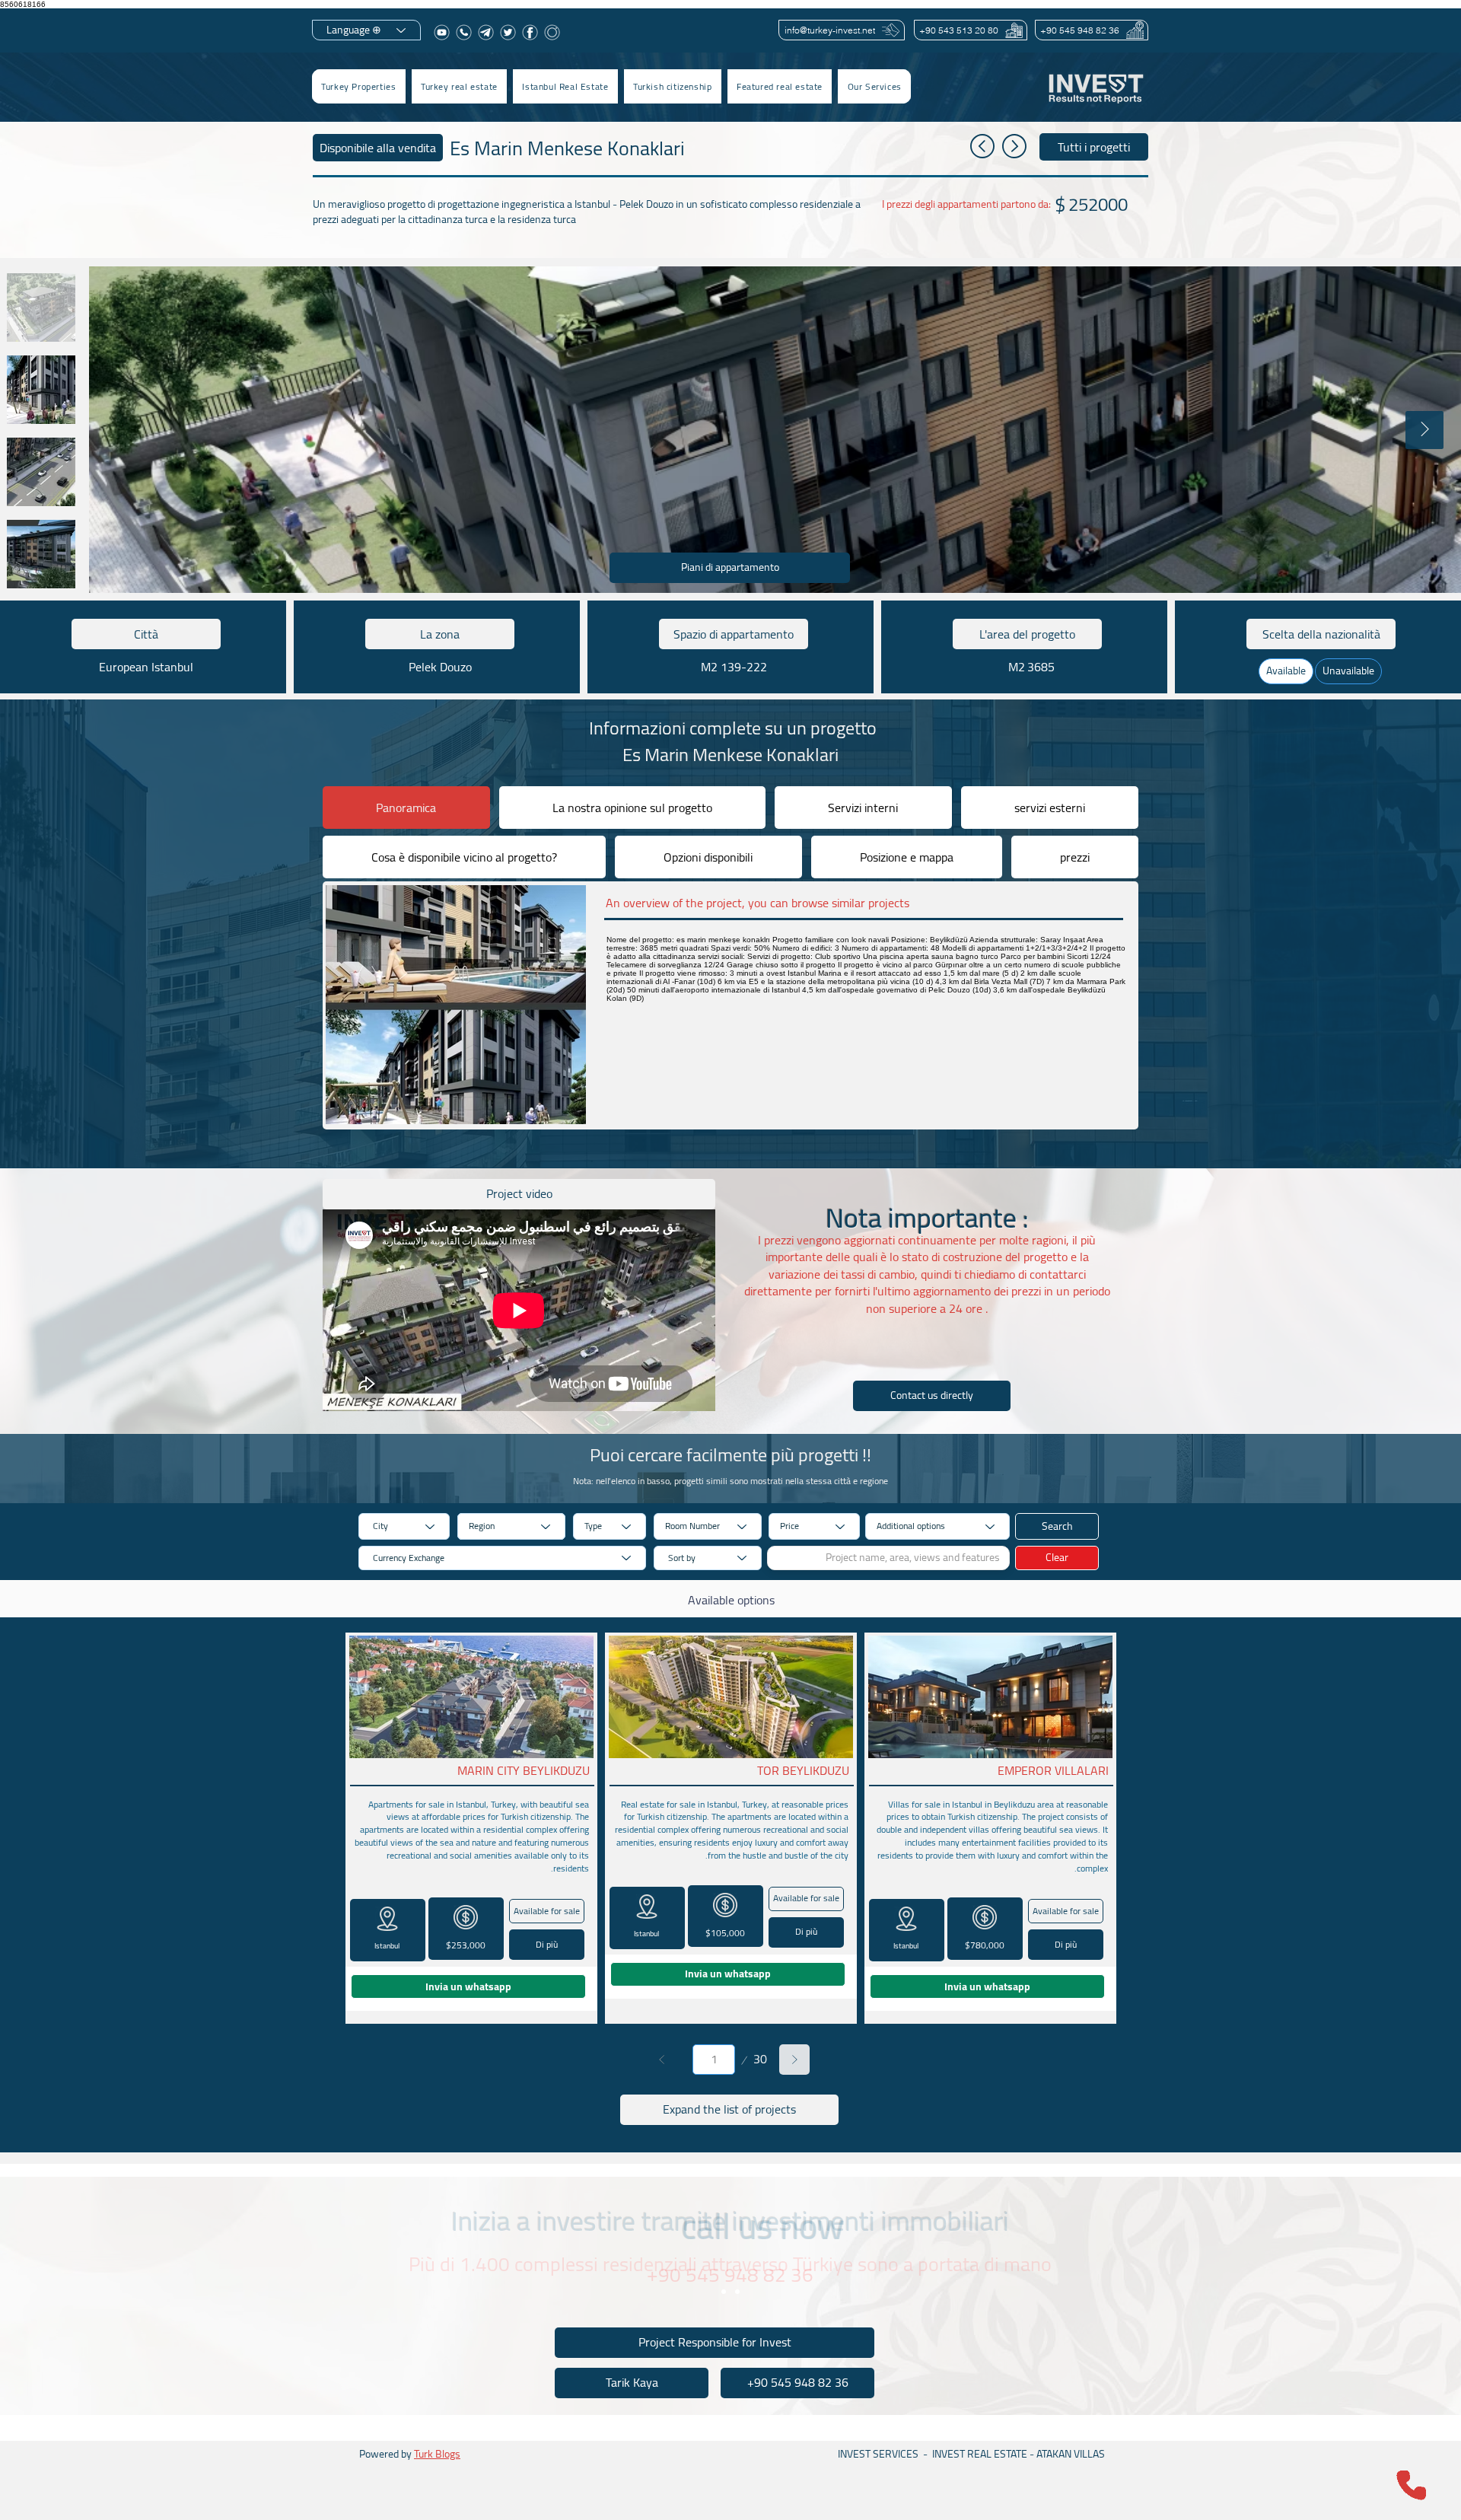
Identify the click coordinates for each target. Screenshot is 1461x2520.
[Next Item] (1424, 430)
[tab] (406, 808)
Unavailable (1348, 671)
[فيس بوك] (530, 32)
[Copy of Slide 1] (737, 2292)
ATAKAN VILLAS (1071, 2454)
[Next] (794, 2060)
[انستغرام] (552, 32)
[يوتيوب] (442, 32)
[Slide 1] (724, 2292)
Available (1286, 671)
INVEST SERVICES (878, 2454)
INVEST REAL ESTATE (980, 2454)
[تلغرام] (486, 32)
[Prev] (662, 2060)
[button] (459, 86)
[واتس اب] (464, 32)
